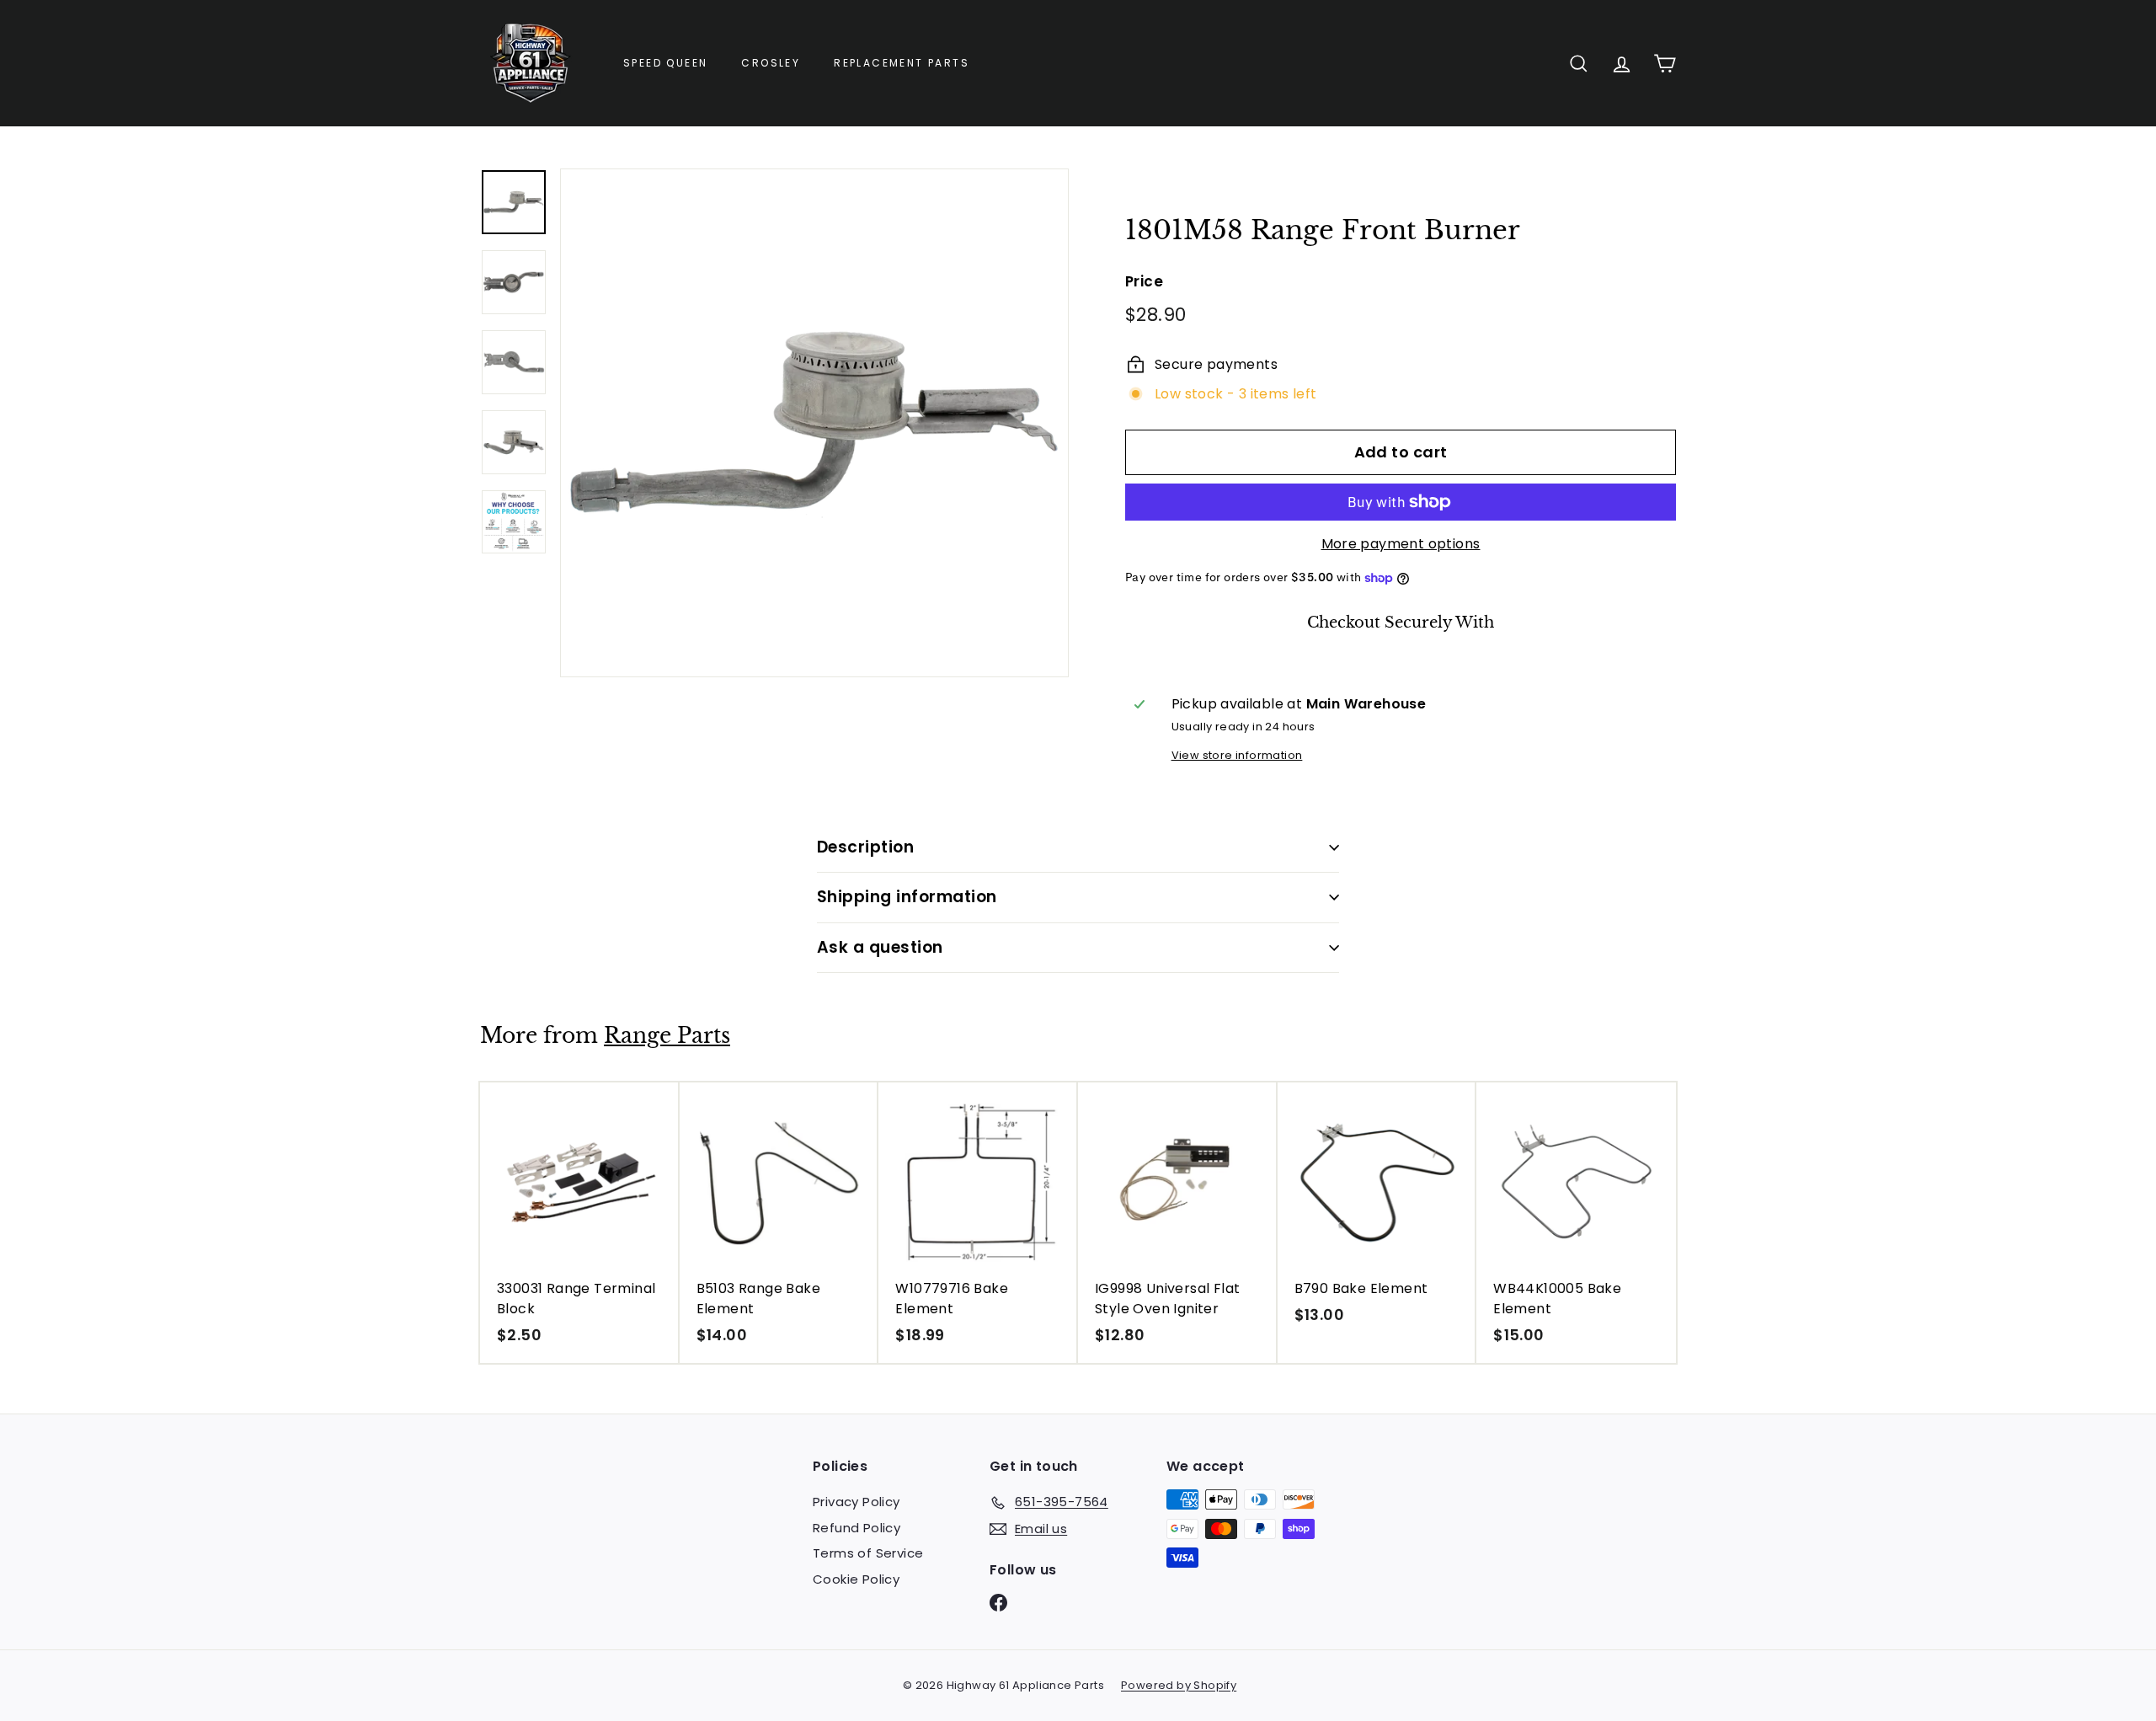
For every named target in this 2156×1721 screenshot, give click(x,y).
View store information (1237, 755)
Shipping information (907, 897)
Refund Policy (857, 1528)
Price (1144, 281)
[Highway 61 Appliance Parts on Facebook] (998, 1603)
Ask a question (880, 947)
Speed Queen (665, 63)
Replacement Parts (902, 63)
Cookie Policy (856, 1579)
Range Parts (667, 1036)
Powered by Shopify (1179, 1685)
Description (865, 847)
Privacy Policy (857, 1502)
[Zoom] (814, 423)
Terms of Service (868, 1553)
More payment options (1401, 544)
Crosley (771, 63)
